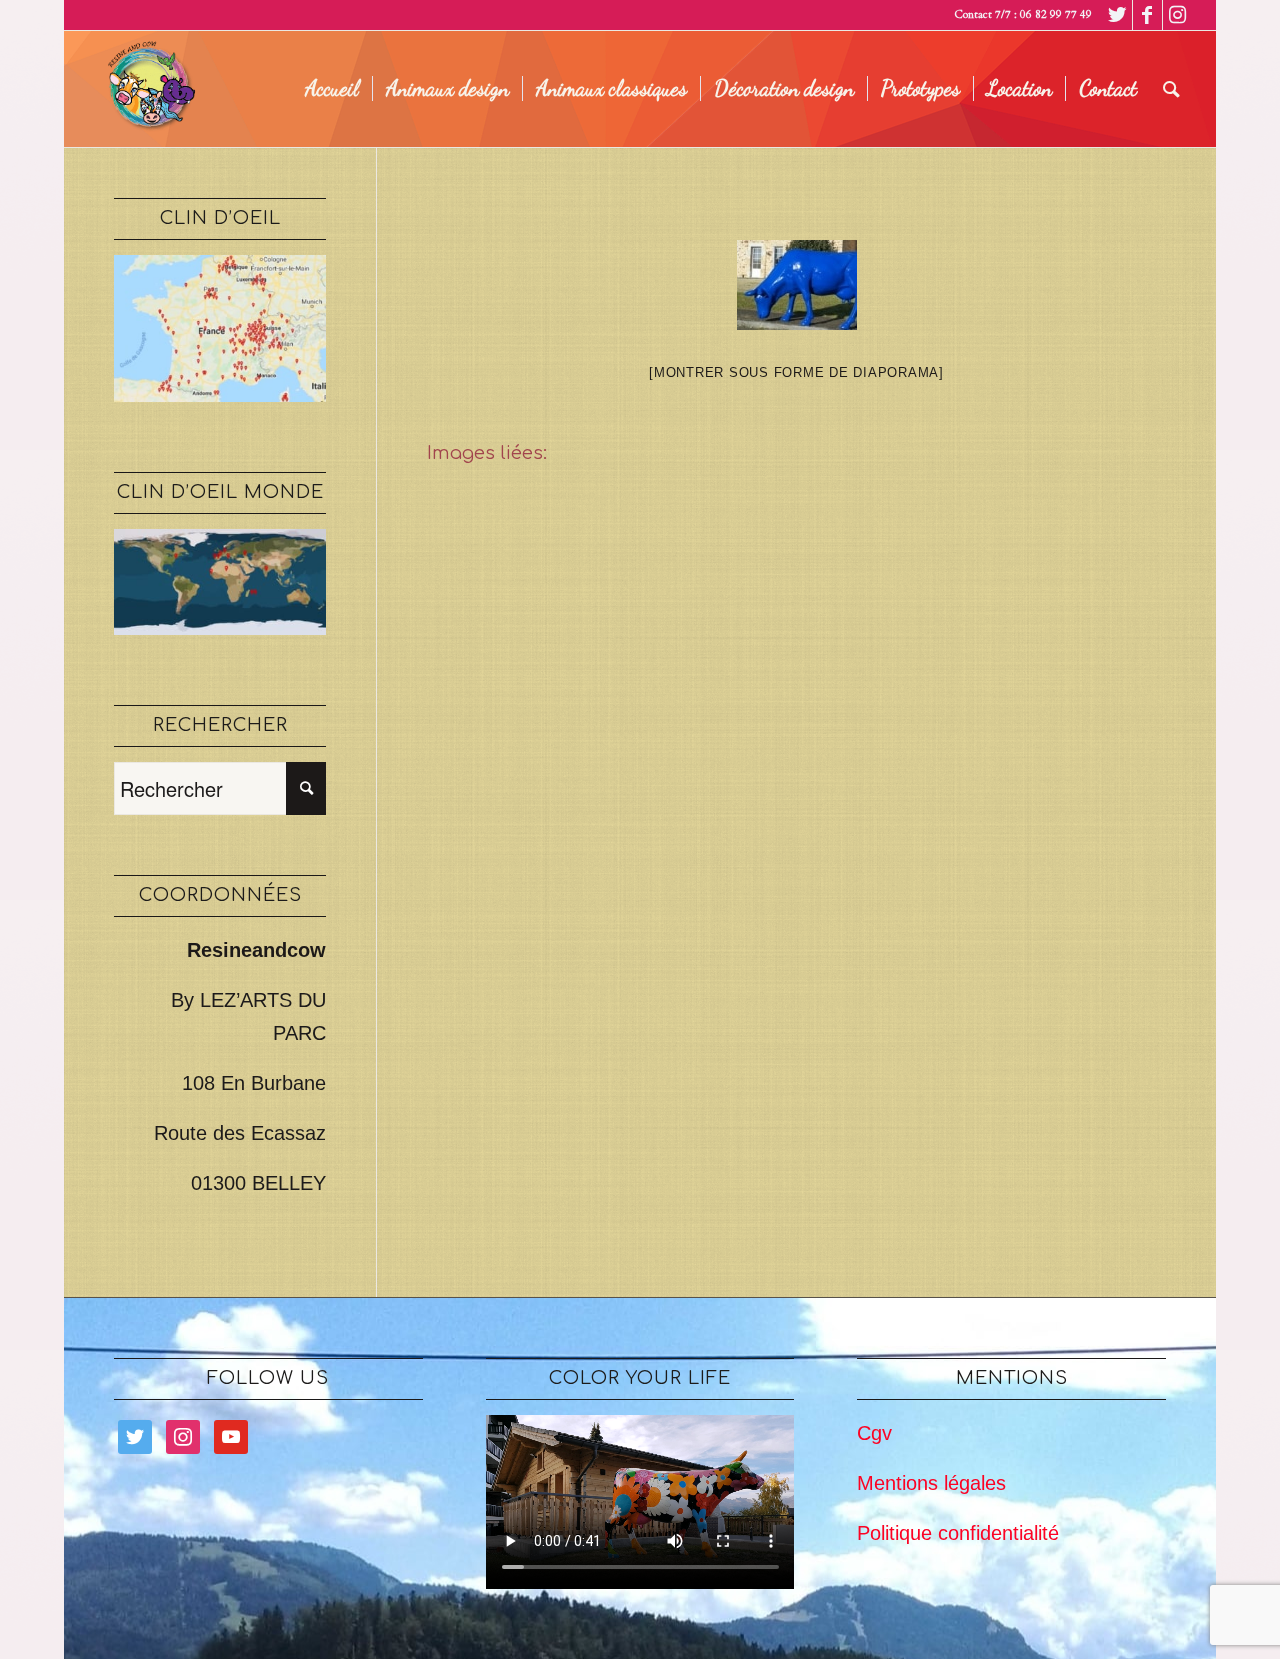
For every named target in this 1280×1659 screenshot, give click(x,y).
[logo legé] (148, 89)
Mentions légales (931, 1483)
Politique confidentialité (958, 1533)
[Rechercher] (1171, 89)
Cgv (874, 1433)
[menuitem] (332, 89)
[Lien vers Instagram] (1178, 15)
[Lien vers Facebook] (1147, 15)
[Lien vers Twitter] (1117, 15)
